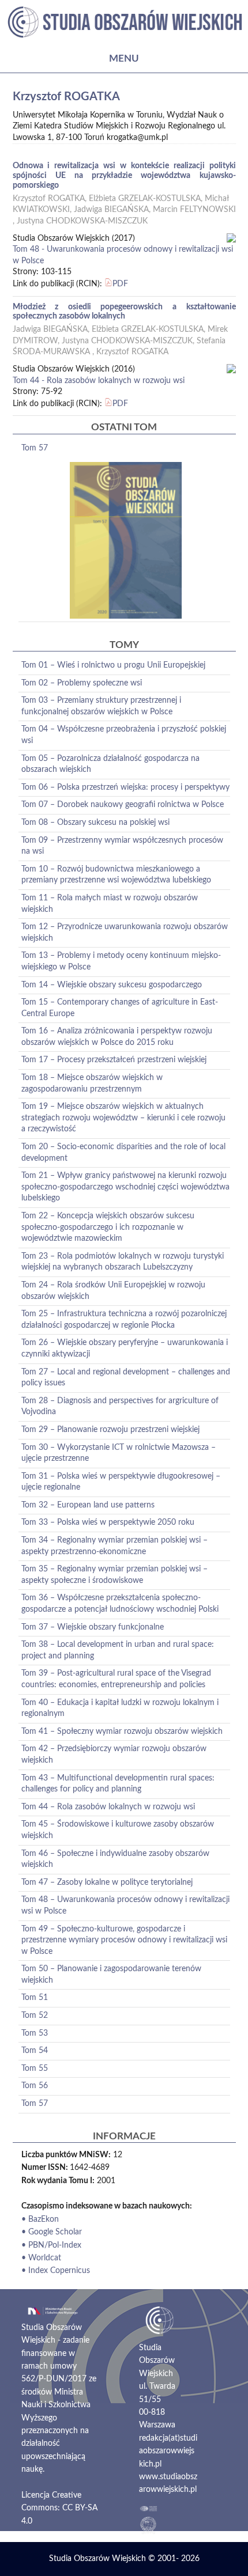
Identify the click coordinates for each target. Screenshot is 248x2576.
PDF (120, 284)
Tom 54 (35, 2051)
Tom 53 (35, 2033)
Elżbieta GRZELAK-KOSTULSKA (145, 199)
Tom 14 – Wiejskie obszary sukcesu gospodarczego (112, 985)
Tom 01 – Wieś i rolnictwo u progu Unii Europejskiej (113, 665)
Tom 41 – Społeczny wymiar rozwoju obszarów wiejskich (122, 1732)
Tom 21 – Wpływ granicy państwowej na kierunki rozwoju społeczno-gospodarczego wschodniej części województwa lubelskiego (125, 1187)
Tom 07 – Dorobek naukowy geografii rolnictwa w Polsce (123, 805)
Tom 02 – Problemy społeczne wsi (82, 683)
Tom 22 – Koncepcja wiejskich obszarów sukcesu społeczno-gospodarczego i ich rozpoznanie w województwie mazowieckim (108, 1227)
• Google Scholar (52, 2232)
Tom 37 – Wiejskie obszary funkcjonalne (93, 1627)
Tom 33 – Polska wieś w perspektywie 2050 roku (108, 1522)
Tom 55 (35, 2069)
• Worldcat (41, 2258)
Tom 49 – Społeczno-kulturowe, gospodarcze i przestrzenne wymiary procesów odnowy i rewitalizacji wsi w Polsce (124, 1940)
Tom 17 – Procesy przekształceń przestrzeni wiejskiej (114, 1060)
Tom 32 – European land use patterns (88, 1505)
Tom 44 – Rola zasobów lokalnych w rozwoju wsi (108, 1807)
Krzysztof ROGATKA (49, 199)
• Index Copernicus (56, 2271)
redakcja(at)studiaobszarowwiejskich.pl (168, 2451)
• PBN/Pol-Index (51, 2245)
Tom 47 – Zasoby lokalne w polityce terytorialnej (107, 1882)
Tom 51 (35, 1998)
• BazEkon (40, 2219)
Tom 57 (35, 448)
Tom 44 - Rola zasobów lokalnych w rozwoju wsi (99, 381)
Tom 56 (35, 2086)
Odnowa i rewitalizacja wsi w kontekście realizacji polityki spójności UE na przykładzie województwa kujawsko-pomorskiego (124, 176)
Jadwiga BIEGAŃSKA (111, 210)
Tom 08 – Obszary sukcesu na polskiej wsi (95, 823)
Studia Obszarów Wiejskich (97, 2559)
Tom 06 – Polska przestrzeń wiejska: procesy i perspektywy (125, 787)
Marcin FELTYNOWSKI (194, 210)
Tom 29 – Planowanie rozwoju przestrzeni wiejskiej (110, 1430)
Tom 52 (35, 2016)
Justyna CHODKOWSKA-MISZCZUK (82, 221)
